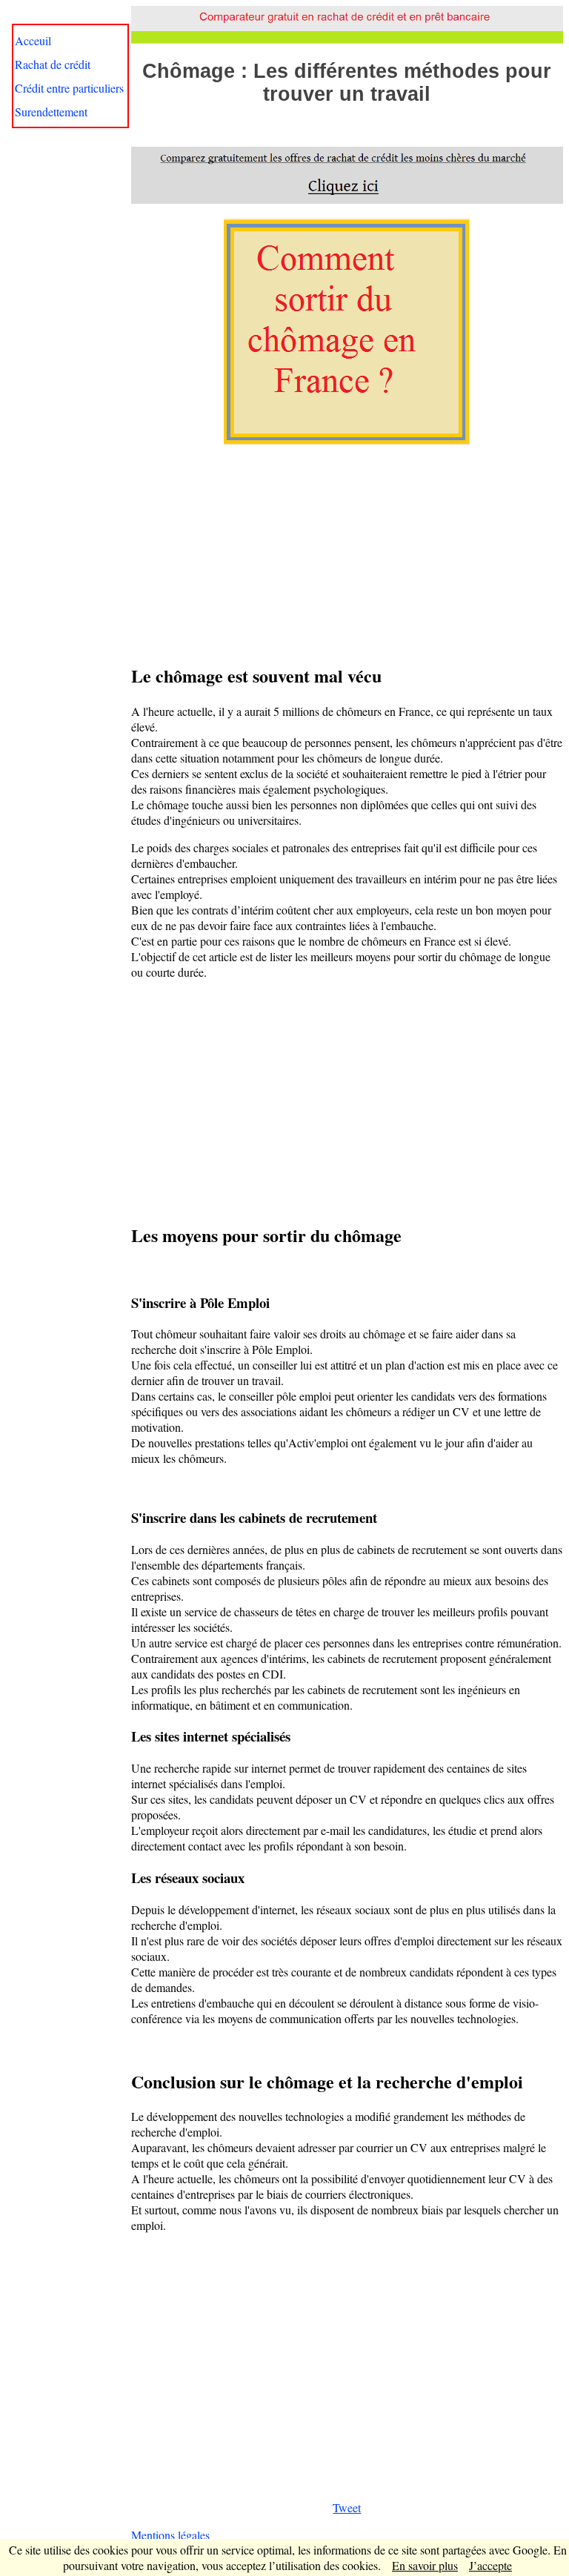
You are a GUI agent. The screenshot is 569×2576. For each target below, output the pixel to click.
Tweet (347, 2507)
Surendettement (51, 112)
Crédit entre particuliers (69, 88)
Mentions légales (170, 2535)
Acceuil (33, 40)
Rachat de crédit (53, 64)
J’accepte (490, 2565)
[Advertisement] (347, 552)
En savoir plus (425, 2565)
